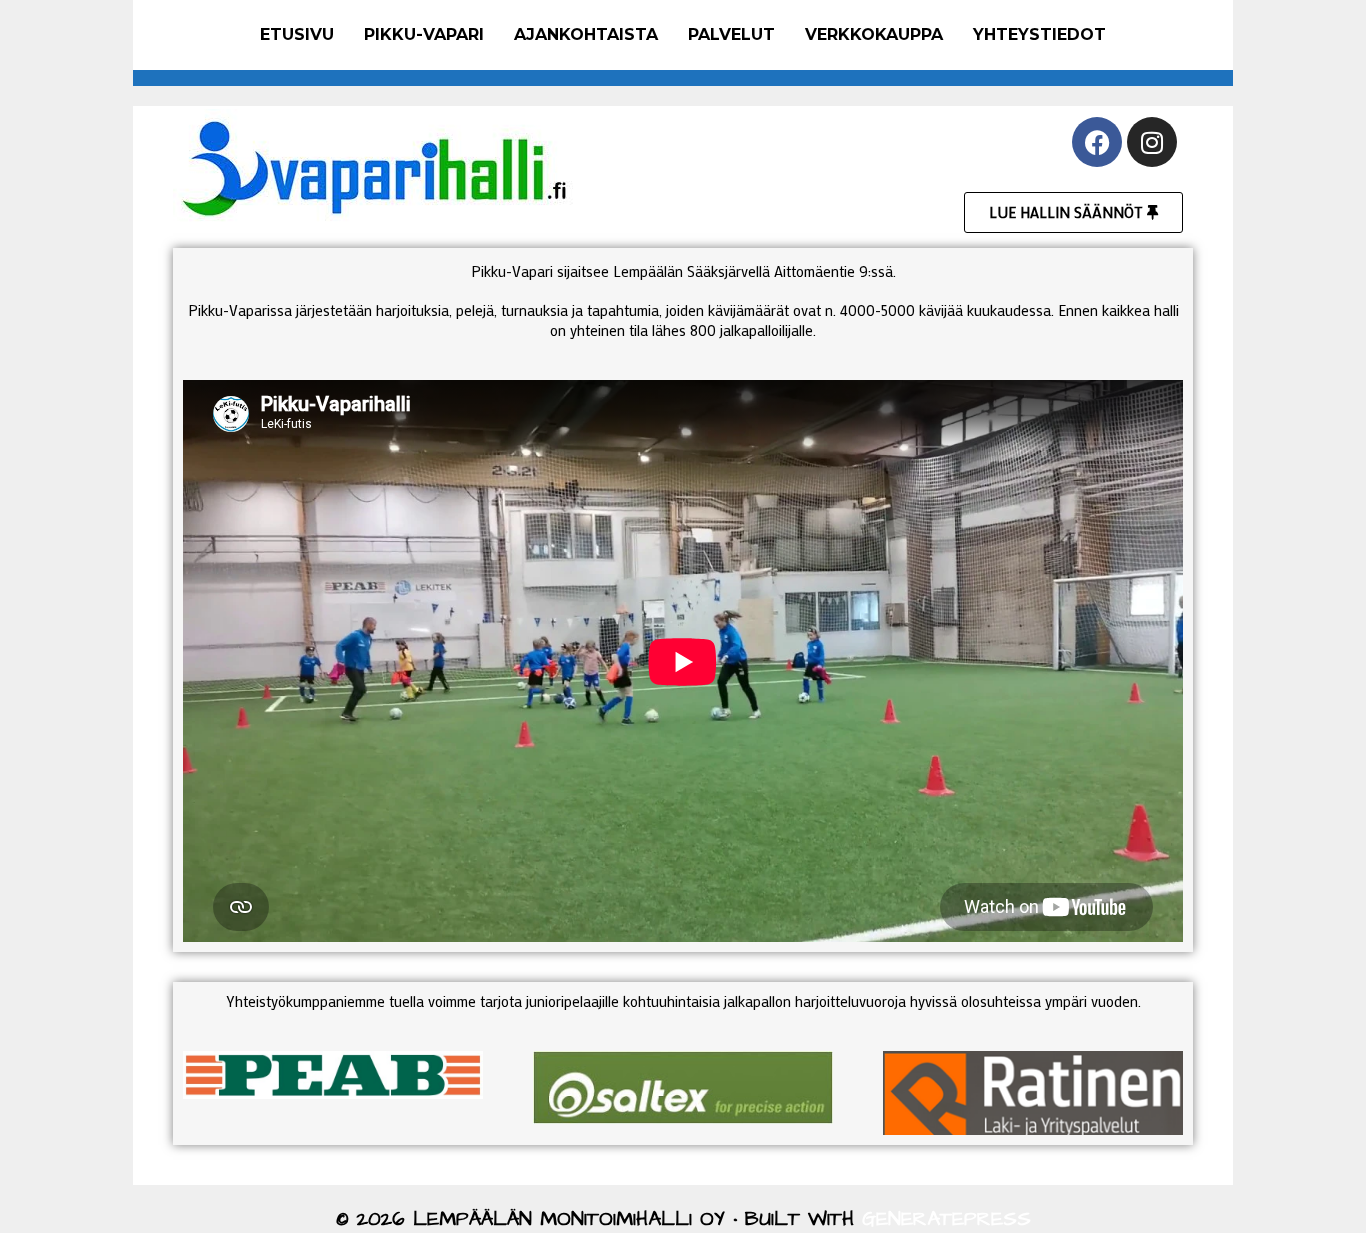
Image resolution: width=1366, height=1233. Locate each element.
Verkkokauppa (874, 34)
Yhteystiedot (1039, 34)
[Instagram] (1152, 142)
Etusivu (297, 34)
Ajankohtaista (586, 34)
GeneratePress (946, 1219)
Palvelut (731, 34)
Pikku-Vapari (424, 34)
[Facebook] (1097, 142)
